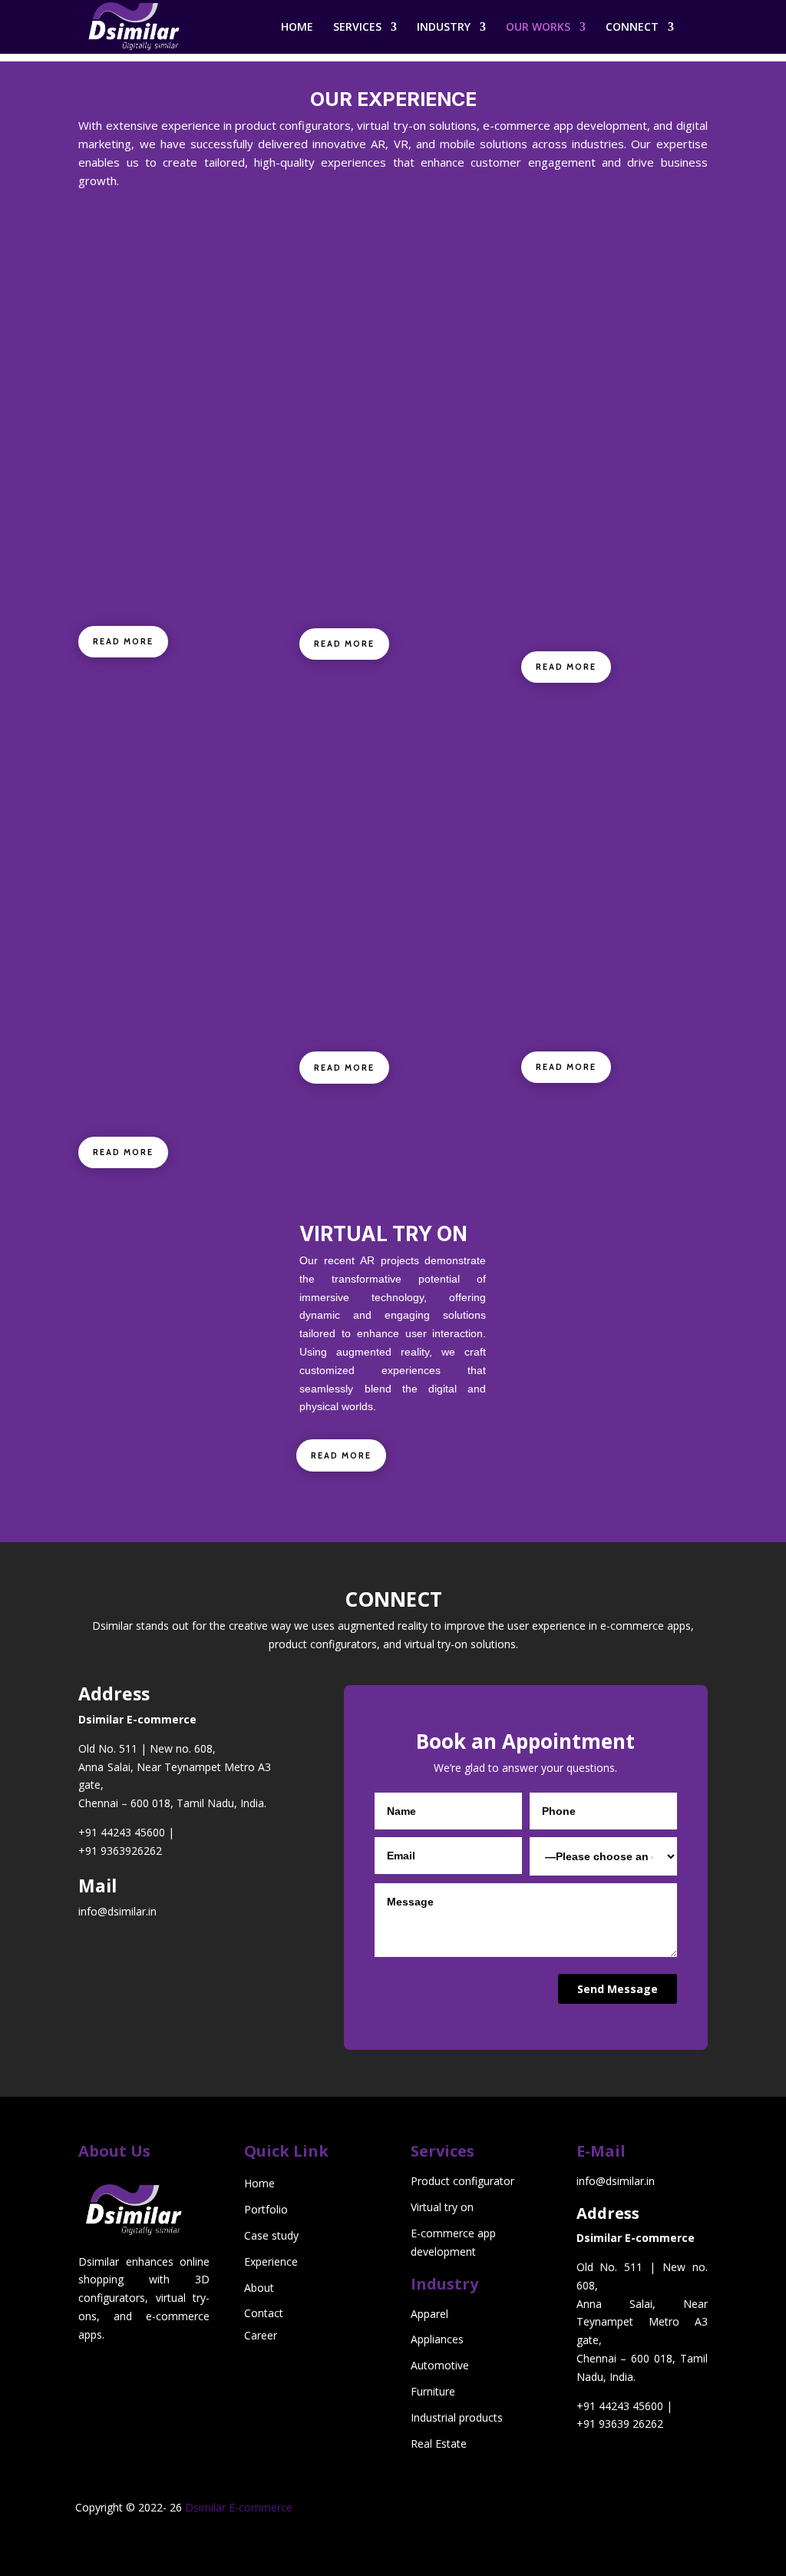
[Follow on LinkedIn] (607, 2511)
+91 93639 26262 (620, 2424)
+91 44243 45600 (122, 1832)
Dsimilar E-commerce (239, 2507)
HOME (297, 28)
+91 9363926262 (120, 1851)
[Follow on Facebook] (638, 2511)
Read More (123, 641)
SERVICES (357, 28)
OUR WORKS (538, 28)
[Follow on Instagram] (669, 2511)
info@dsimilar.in (117, 1911)
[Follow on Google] (607, 2541)
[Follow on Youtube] (638, 2541)
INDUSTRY (444, 28)
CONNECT (632, 28)
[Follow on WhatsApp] (669, 2541)
